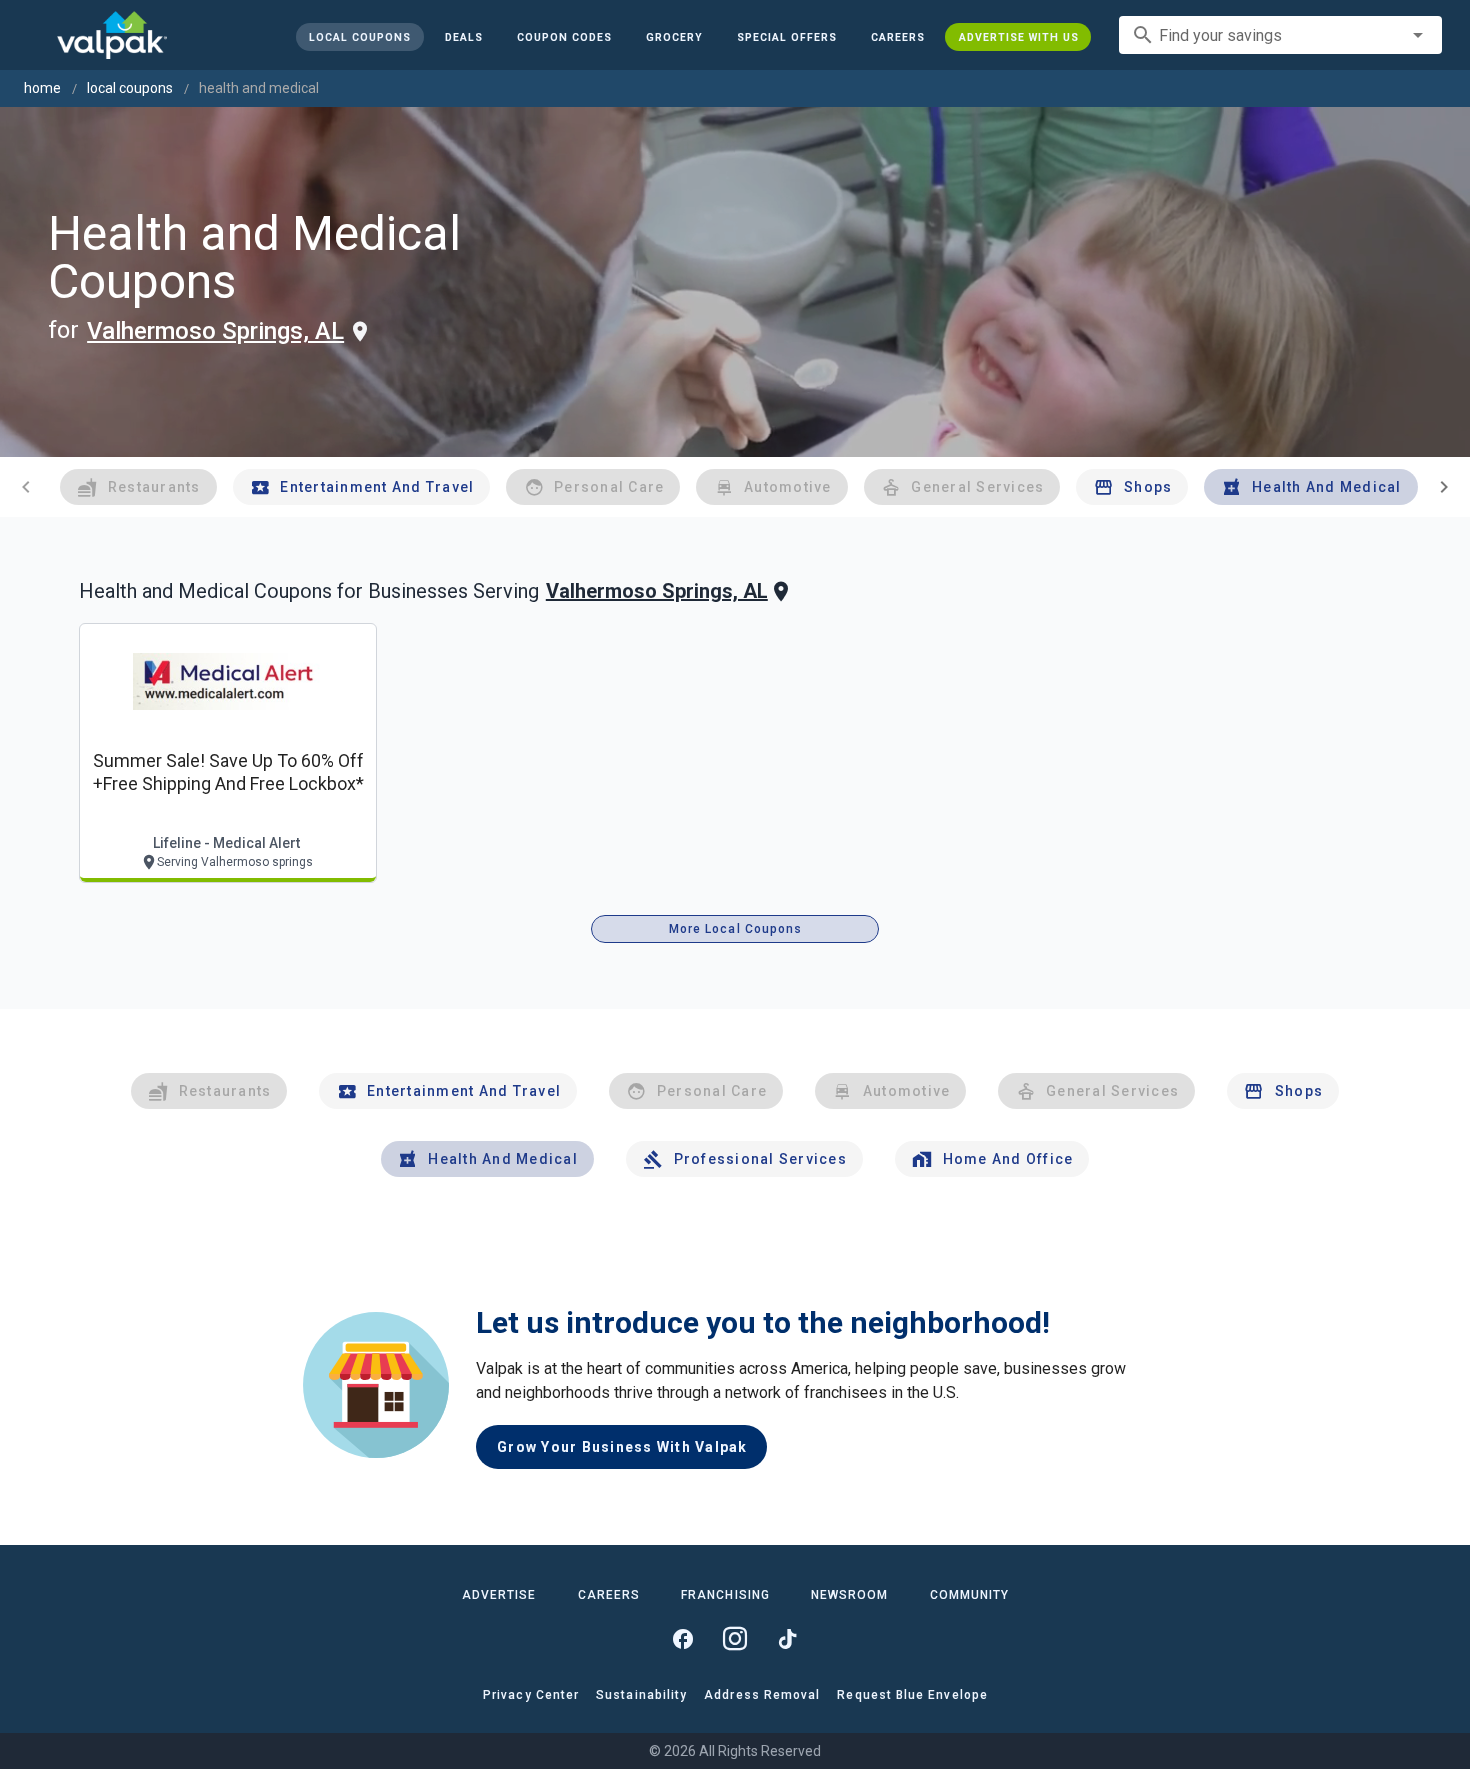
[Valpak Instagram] (735, 1639)
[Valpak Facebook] (683, 1639)
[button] (786, 37)
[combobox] (1280, 35)
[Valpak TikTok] (787, 1639)
